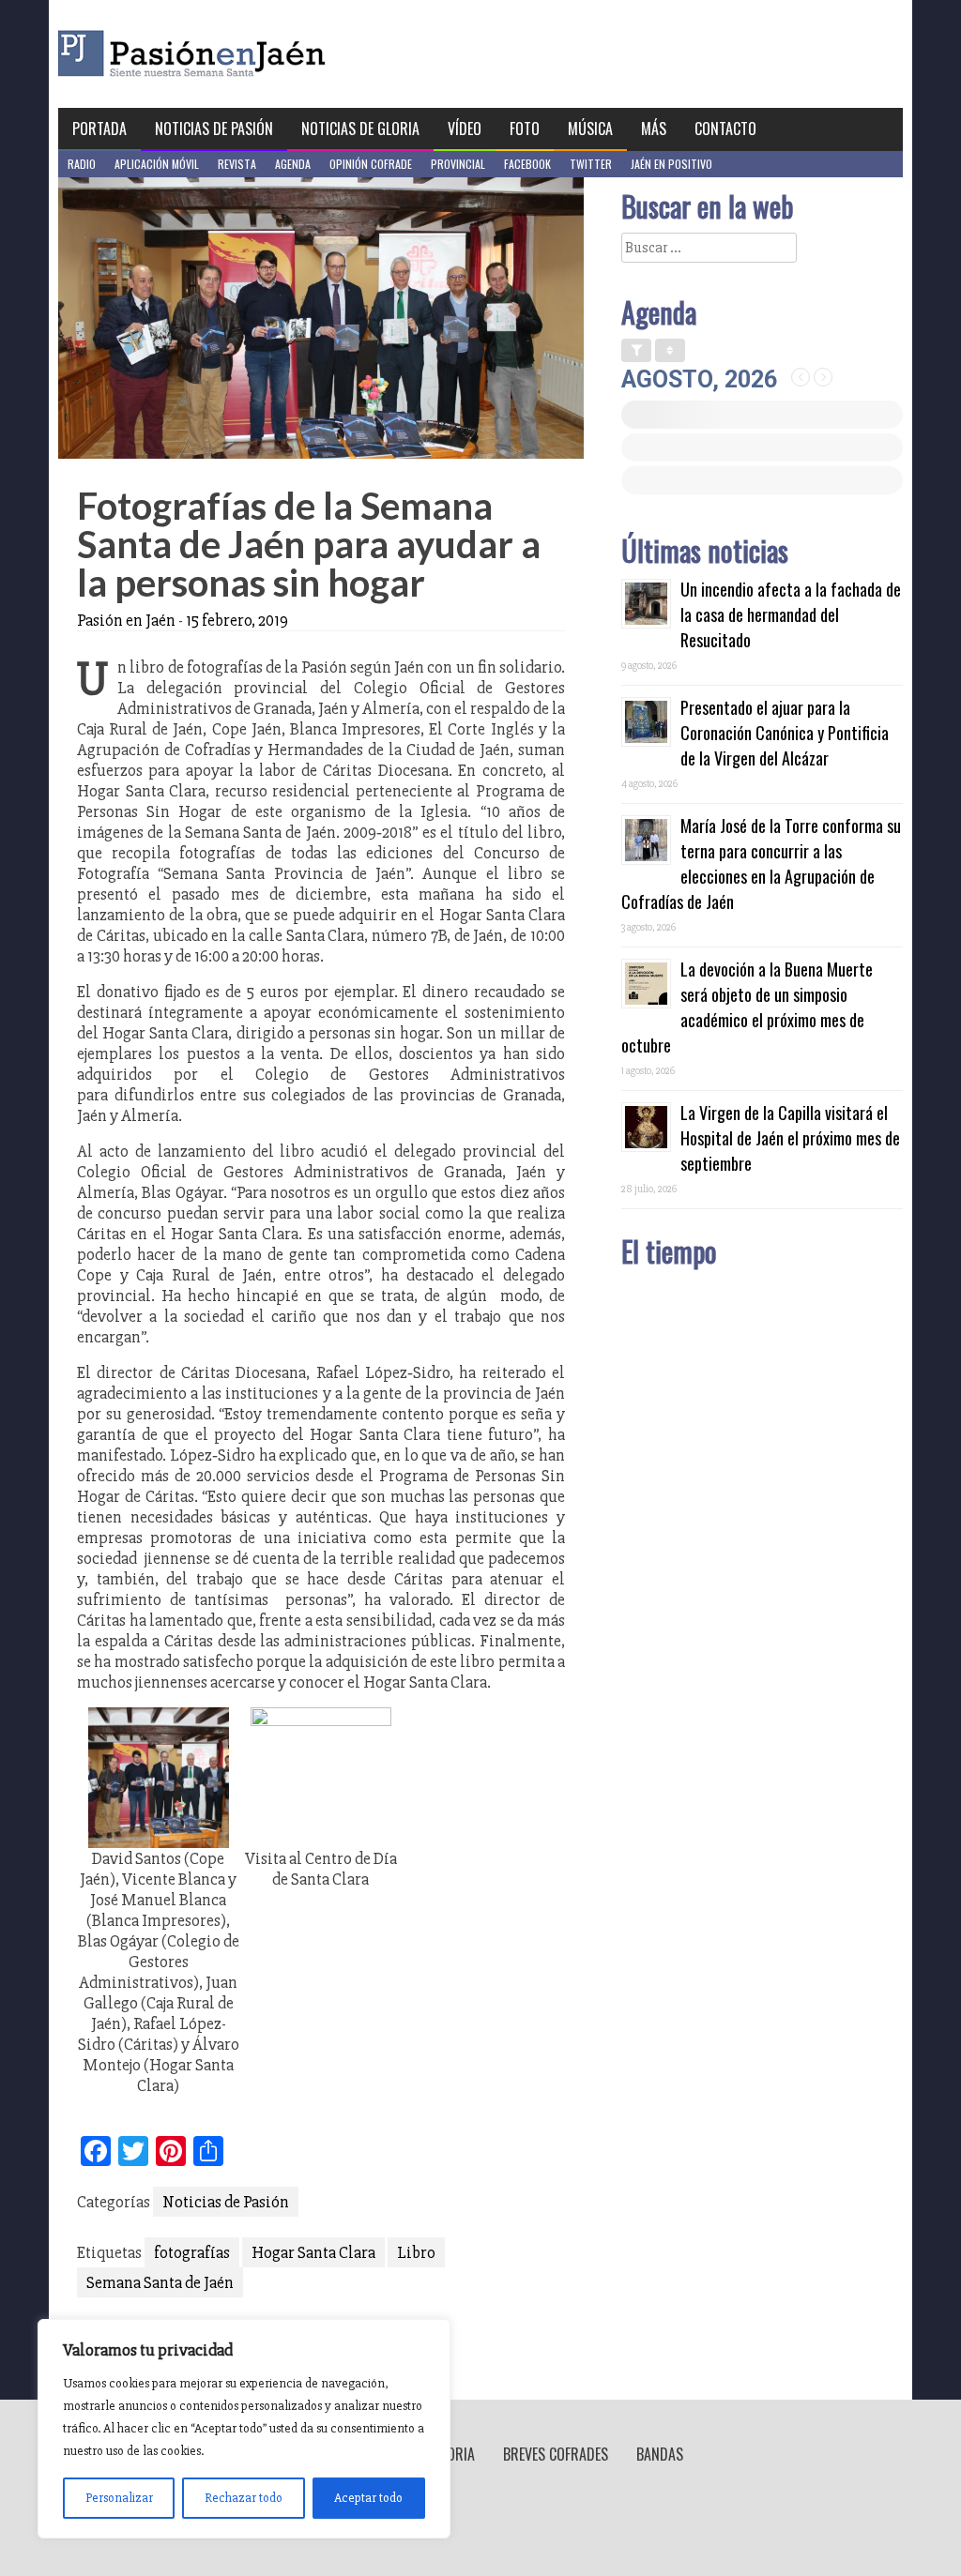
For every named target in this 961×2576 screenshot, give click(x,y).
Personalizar (119, 2498)
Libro (416, 2252)
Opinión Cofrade (371, 164)
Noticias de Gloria (360, 129)
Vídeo (465, 129)
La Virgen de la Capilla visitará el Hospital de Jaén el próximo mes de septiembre (790, 1138)
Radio (82, 164)
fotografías (192, 2252)
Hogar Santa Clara (313, 2252)
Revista (237, 164)
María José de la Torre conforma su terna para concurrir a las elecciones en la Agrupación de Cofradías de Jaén (761, 864)
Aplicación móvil (157, 164)
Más (654, 129)
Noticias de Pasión (214, 129)
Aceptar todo (368, 2498)
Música (590, 129)
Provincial (458, 164)
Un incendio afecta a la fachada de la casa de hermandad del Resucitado (791, 614)
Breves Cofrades (556, 2454)
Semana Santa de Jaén (160, 2282)
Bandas (660, 2454)
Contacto (725, 129)
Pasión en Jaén (242, 54)
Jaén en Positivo (671, 164)
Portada (99, 129)
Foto (525, 129)
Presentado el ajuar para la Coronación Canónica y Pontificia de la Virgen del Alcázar (785, 733)
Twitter (591, 164)
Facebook (527, 164)
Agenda (293, 164)
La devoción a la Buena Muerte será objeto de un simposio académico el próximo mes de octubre (747, 1007)
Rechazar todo (244, 2498)
